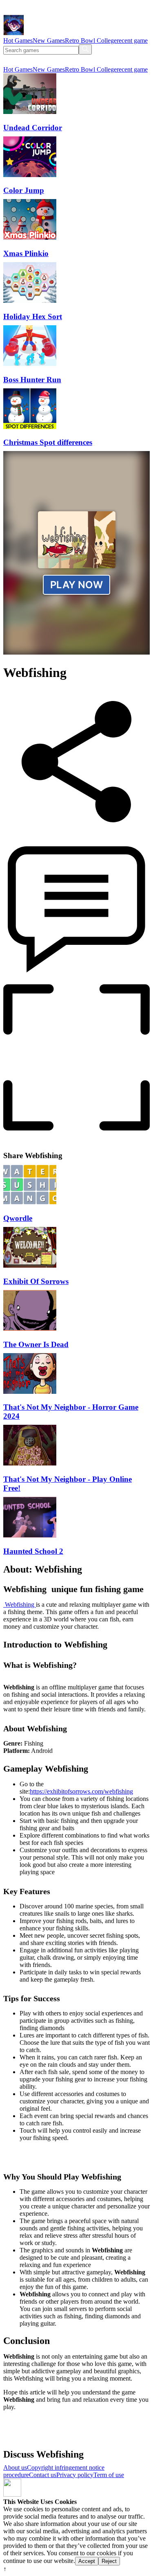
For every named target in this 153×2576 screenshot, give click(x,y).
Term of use (109, 2475)
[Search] (85, 49)
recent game (132, 41)
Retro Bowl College (91, 41)
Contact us (43, 2475)
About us (15, 2468)
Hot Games (18, 41)
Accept (87, 2561)
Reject (109, 2561)
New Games (49, 41)
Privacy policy (75, 2475)
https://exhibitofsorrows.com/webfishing (81, 1791)
